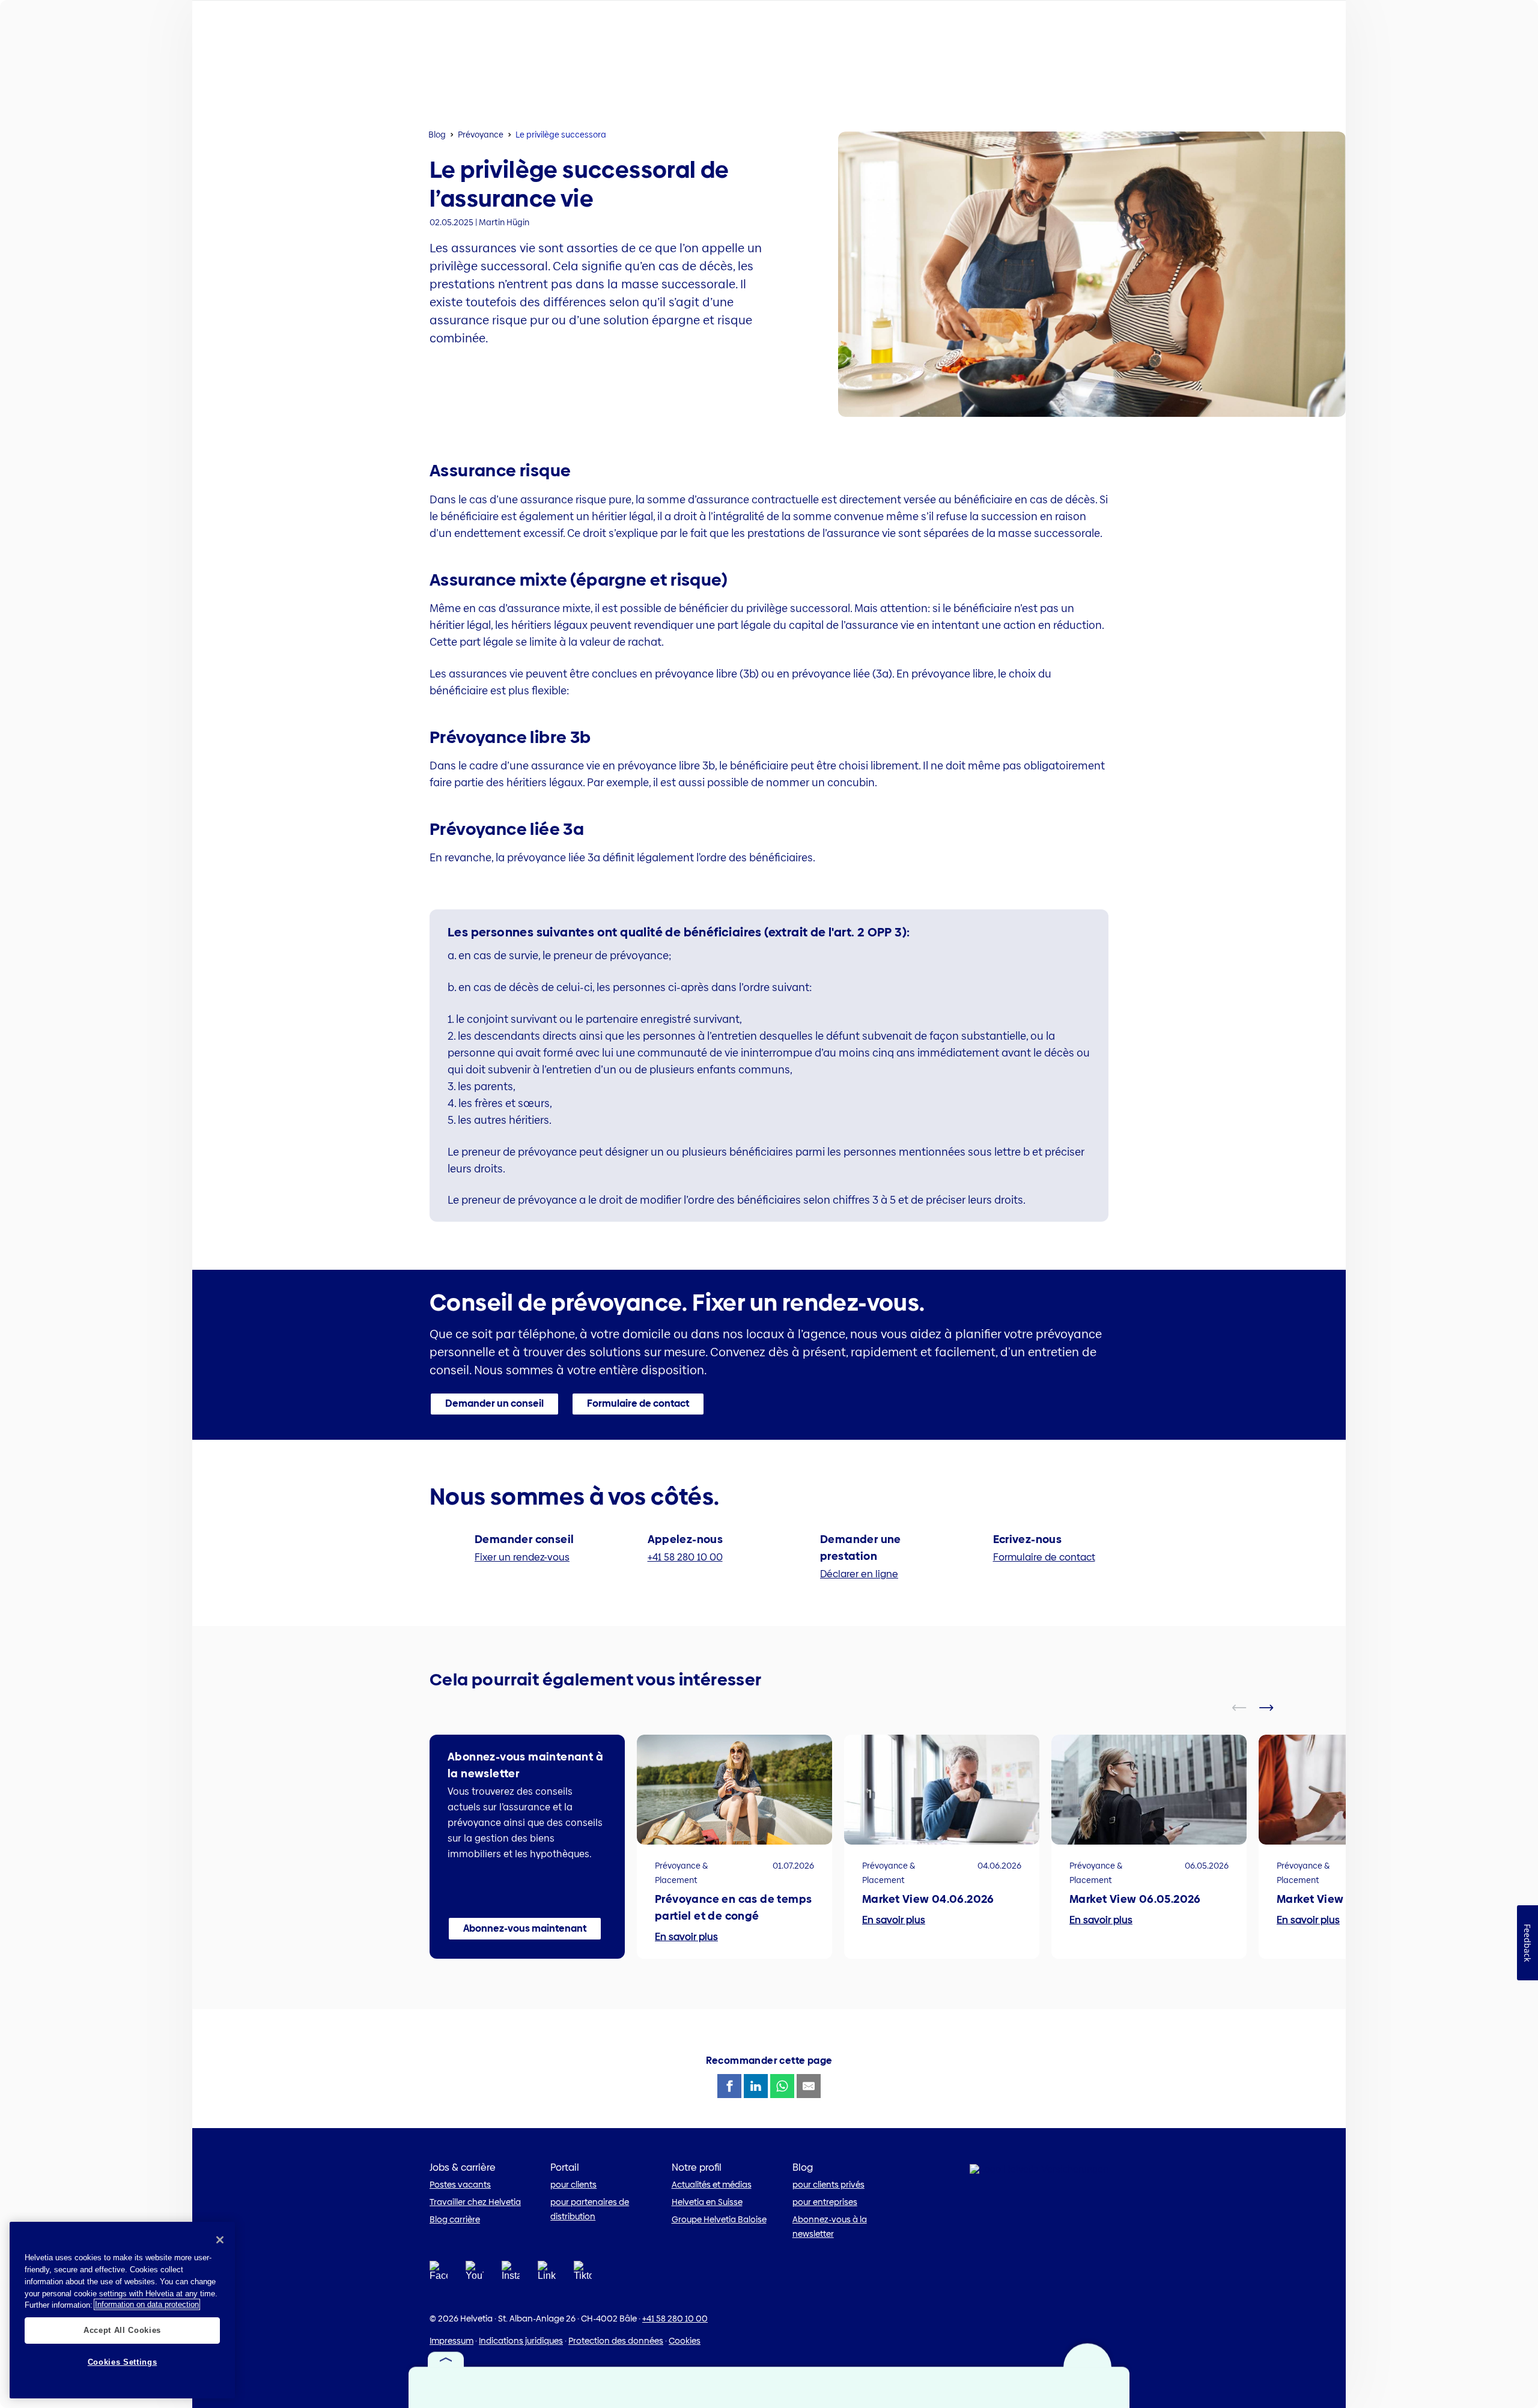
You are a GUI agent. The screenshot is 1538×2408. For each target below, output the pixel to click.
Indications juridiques (521, 2341)
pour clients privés (828, 2185)
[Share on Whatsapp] (782, 2086)
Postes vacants (460, 2185)
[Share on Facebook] (729, 2086)
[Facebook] (439, 2274)
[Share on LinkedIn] (756, 2086)
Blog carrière (455, 2219)
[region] (122, 2310)
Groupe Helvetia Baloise (719, 2219)
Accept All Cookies (122, 2330)
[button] (494, 1404)
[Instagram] (511, 2274)
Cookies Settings (123, 2361)
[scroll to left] (1247, 1708)
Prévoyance (481, 135)
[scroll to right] (1274, 1708)
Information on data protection (147, 2304)
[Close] (220, 2240)
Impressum (451, 2341)
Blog (437, 135)
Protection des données (616, 2341)
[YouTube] (475, 2274)
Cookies (685, 2341)
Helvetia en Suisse (707, 2202)
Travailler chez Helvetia (475, 2202)
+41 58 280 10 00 (675, 2319)
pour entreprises (825, 2202)
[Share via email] (809, 2086)
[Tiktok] (583, 2285)
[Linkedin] (547, 2274)
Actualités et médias (712, 2185)
